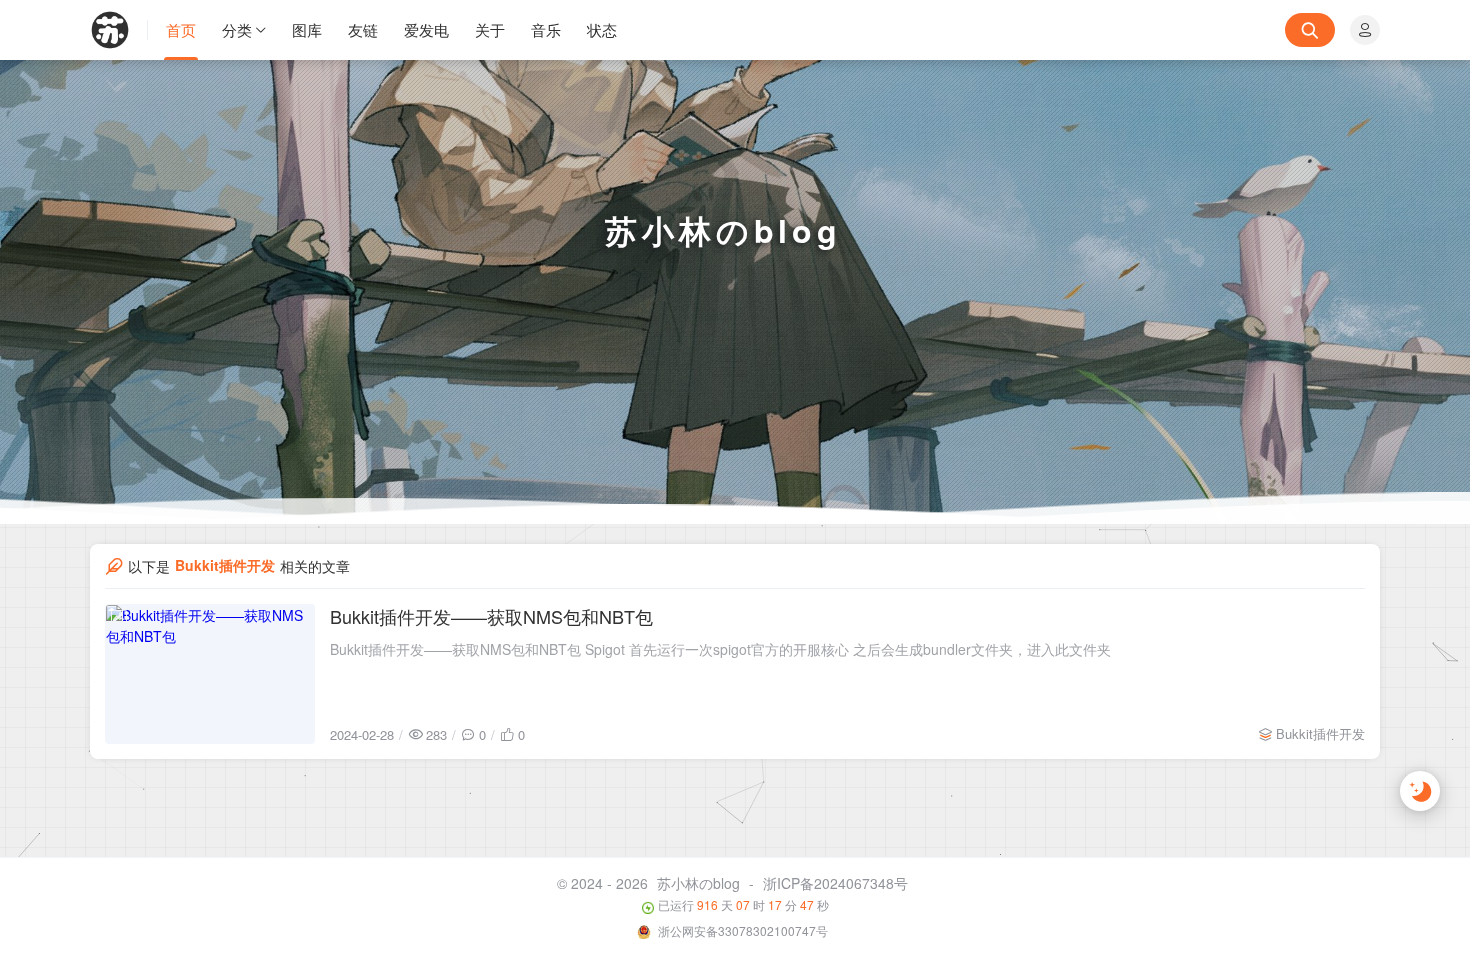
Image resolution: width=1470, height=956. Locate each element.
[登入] (1365, 30)
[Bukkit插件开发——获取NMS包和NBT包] (210, 674)
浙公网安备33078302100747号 (741, 930)
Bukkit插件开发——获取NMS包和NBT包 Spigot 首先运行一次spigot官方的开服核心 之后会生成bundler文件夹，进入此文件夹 (720, 649)
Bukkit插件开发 (1320, 733)
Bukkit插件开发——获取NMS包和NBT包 (491, 616)
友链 (363, 29)
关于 (490, 29)
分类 (237, 29)
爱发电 (426, 29)
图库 (307, 29)
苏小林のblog (698, 883)
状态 (602, 29)
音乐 (546, 29)
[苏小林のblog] (119, 30)
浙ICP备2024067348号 (835, 883)
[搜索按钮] (1310, 30)
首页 (181, 29)
